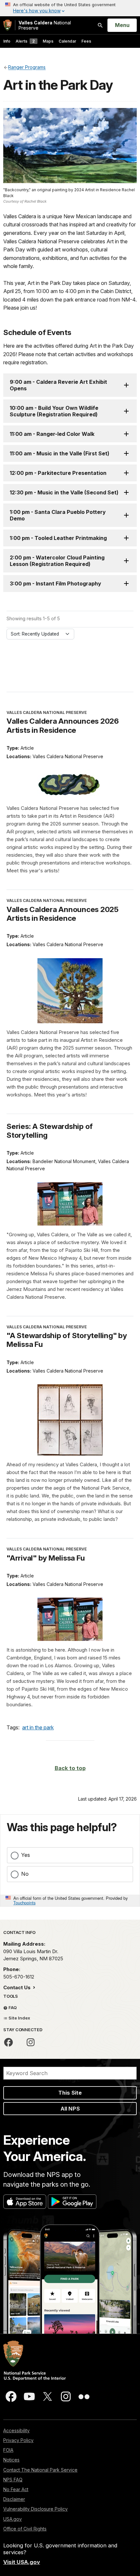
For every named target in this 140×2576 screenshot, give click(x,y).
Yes (26, 1855)
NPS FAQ (13, 2480)
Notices (11, 2460)
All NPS (70, 2109)
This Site (70, 2093)
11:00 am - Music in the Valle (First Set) (60, 453)
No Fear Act (16, 2489)
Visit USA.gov (22, 2562)
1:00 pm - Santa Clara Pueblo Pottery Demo (58, 515)
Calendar (67, 41)
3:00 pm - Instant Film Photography (56, 584)
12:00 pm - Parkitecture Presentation (58, 473)
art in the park (38, 1727)
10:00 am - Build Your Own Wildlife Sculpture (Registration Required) (54, 411)
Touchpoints (24, 1903)
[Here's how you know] (70, 8)
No (25, 1874)
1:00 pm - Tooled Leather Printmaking (58, 538)
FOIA (8, 2450)
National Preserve (45, 25)
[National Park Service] (7, 25)
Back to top (70, 1768)
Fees (86, 41)
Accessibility (16, 2430)
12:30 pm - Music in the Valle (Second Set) (64, 492)
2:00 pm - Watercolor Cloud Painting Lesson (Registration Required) (57, 561)
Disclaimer (14, 2499)
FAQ (12, 2007)
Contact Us (18, 1987)
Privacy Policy (18, 2440)
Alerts (25, 41)
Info (7, 41)
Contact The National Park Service (40, 2470)
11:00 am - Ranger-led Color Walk (52, 434)
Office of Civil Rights (25, 2529)
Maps (48, 41)
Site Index (19, 2018)
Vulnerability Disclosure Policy (35, 2509)
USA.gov (13, 2519)
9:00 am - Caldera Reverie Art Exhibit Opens (58, 385)
